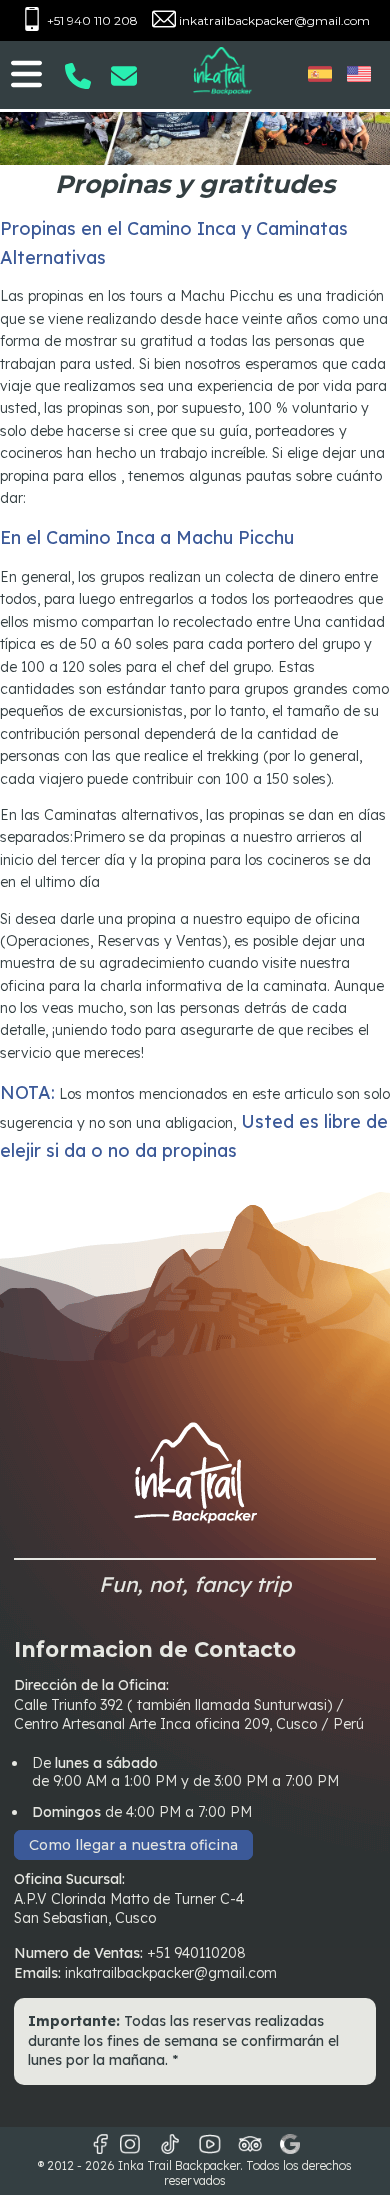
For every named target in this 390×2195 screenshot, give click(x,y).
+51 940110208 (196, 1953)
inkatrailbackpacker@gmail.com (273, 20)
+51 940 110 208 (91, 20)
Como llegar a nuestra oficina (133, 1845)
